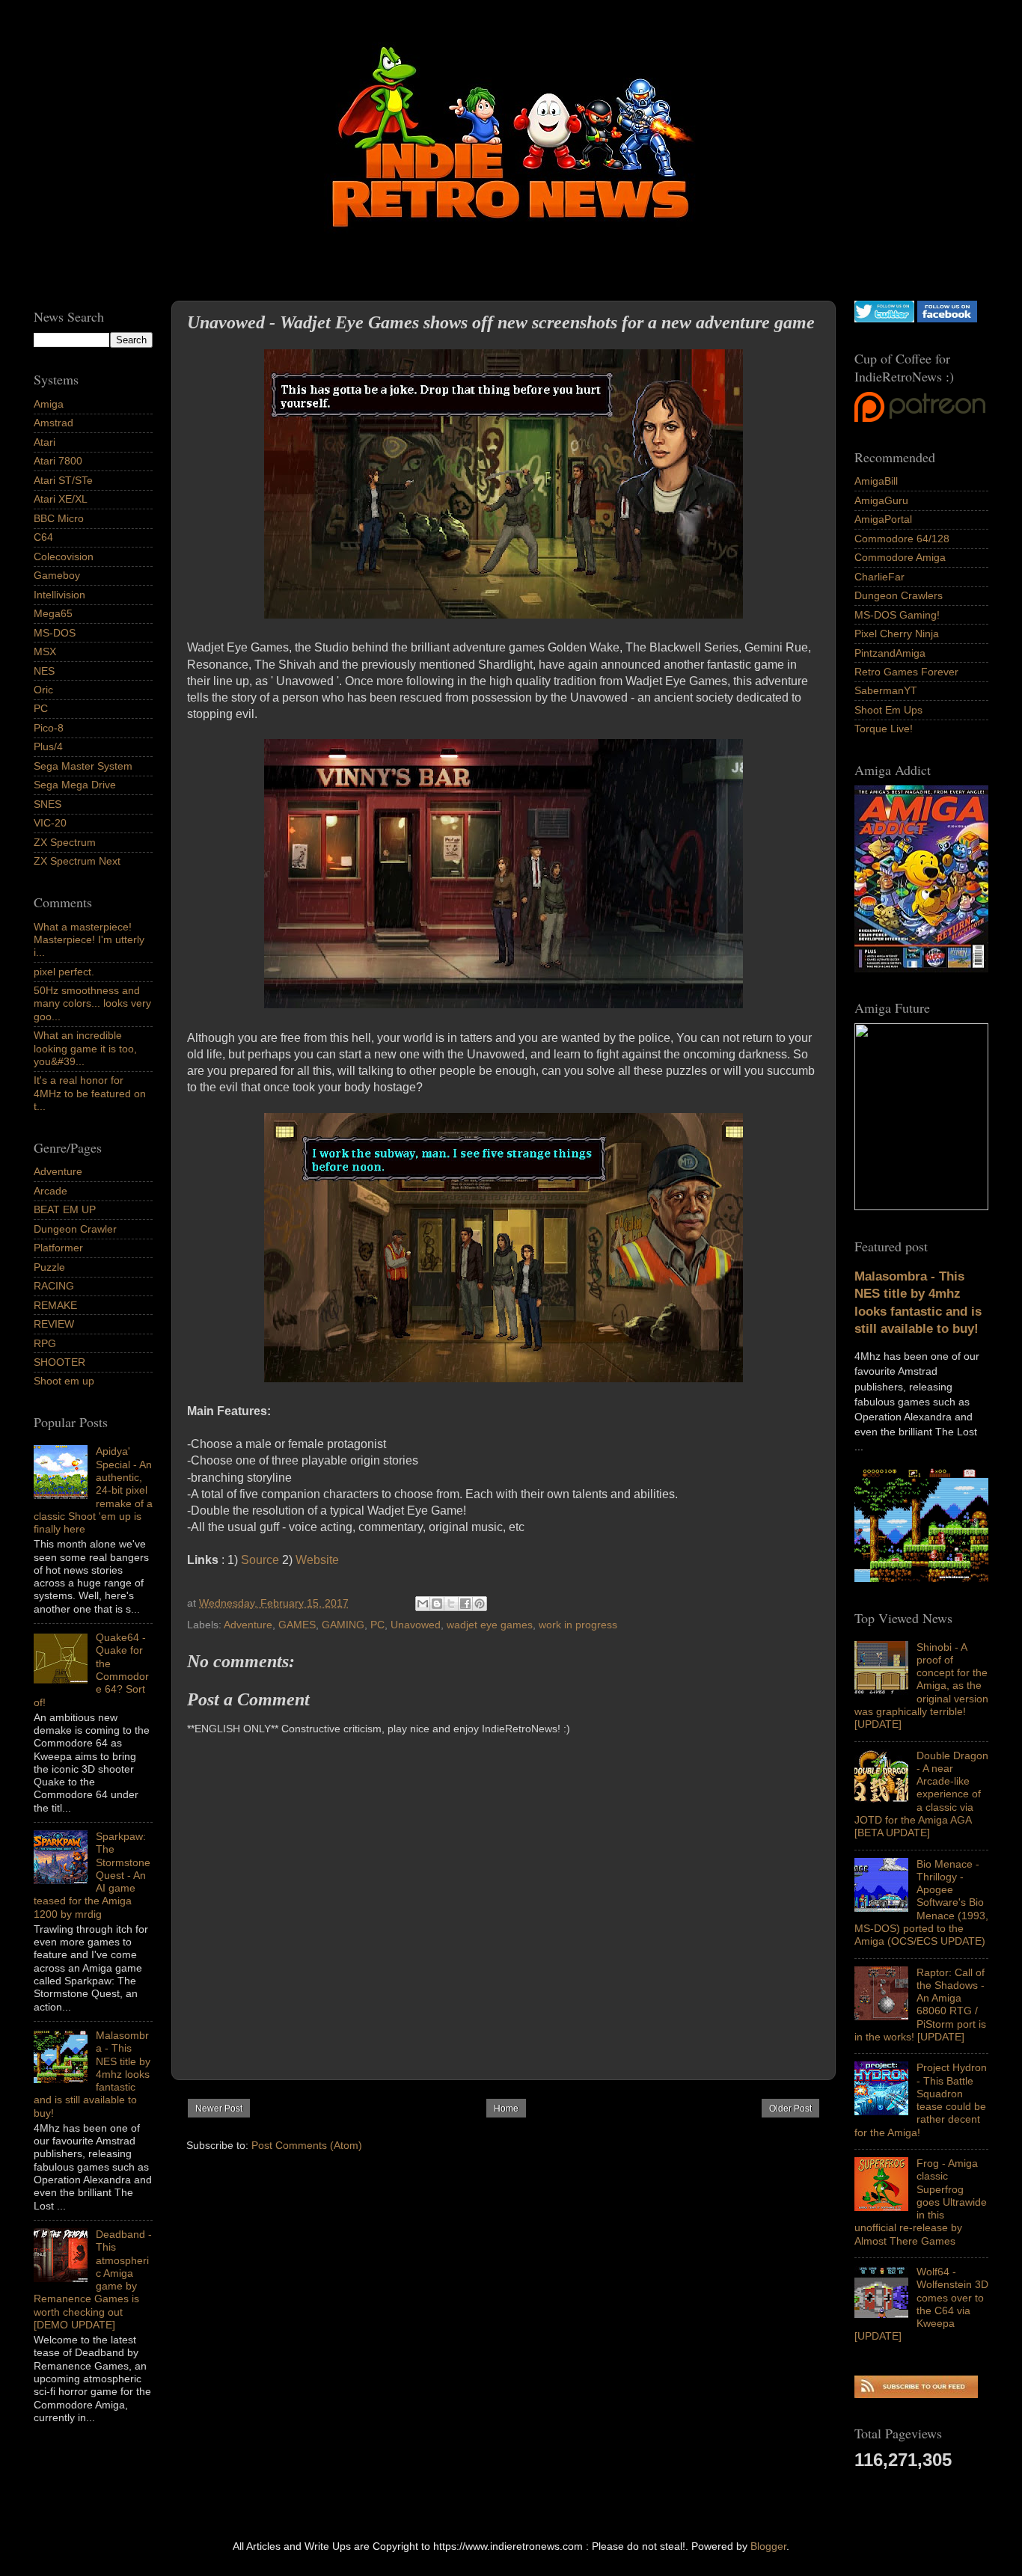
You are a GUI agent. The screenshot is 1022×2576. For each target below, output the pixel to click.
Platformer (58, 1248)
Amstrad (53, 423)
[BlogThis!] (437, 1604)
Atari (45, 442)
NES (44, 671)
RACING (54, 1286)
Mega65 (53, 613)
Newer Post (219, 2109)
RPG (45, 1343)
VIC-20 (50, 823)
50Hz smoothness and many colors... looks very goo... (92, 1003)
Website (317, 1560)
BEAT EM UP (65, 1209)
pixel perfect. (64, 972)
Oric (43, 690)
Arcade (51, 1191)
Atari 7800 (58, 461)
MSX (45, 651)
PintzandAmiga (890, 653)
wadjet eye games (490, 1625)
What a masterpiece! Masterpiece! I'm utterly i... (89, 940)
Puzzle (49, 1267)
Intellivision (59, 595)
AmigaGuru (881, 500)
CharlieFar (879, 577)
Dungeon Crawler (75, 1229)
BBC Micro (59, 518)
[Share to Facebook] (465, 1604)
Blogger (768, 2546)
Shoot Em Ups (888, 710)
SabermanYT (886, 690)
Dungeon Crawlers (899, 595)
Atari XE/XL (61, 499)
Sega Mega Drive (75, 785)
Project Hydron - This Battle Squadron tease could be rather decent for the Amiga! (921, 2100)
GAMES (297, 1625)
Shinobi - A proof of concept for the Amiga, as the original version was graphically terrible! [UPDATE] (921, 1686)
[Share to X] (451, 1604)
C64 (43, 537)
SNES (48, 804)
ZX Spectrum (65, 842)
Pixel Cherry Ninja (897, 634)
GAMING (343, 1625)
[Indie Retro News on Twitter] (884, 319)
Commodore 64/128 (902, 539)
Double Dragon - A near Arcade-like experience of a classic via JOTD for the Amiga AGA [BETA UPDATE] (921, 1794)
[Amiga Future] (921, 969)
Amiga (49, 404)
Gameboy (57, 575)
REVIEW (54, 1324)
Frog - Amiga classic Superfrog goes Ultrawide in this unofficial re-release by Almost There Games (921, 2202)
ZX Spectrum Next (77, 861)
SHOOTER (59, 1362)
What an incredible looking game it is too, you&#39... (85, 1048)
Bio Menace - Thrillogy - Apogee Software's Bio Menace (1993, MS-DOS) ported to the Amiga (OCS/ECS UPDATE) (921, 1903)
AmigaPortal (883, 519)
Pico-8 (49, 728)
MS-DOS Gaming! (897, 615)
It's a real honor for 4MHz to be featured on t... (90, 1093)
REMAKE (55, 1305)
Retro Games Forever (906, 672)
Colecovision (64, 556)
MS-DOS (55, 633)
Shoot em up (64, 1381)
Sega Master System (83, 766)
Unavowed (416, 1625)
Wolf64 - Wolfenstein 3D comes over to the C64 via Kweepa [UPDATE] (921, 2304)
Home (506, 2109)
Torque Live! (884, 729)
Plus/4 (48, 746)
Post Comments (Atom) (307, 2145)
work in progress (578, 1625)
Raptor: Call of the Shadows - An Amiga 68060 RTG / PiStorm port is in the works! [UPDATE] (920, 2005)
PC (377, 1625)
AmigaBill (876, 481)
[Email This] (423, 1604)
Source (260, 1560)
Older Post (790, 2109)
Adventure (248, 1625)
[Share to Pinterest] (480, 1604)
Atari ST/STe (63, 480)
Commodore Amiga (900, 557)
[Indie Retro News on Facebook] (947, 319)
